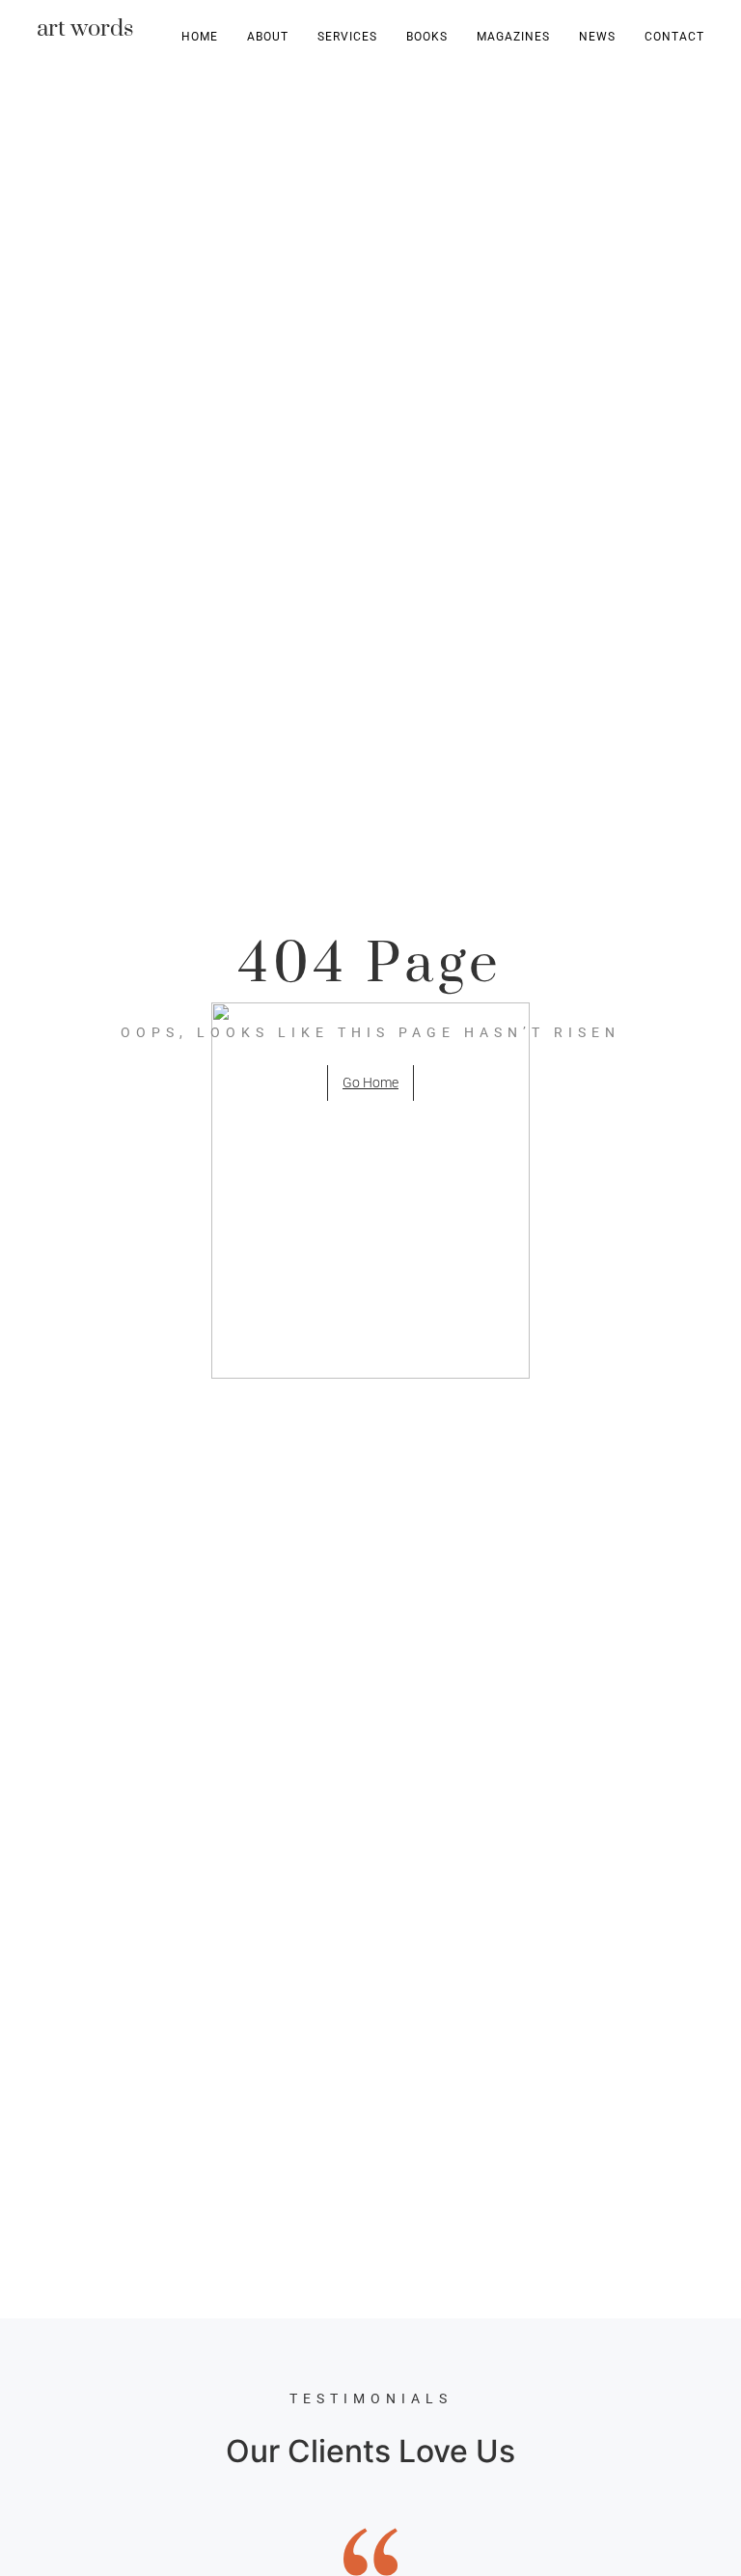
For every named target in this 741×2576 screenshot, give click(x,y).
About (268, 37)
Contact (674, 37)
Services (347, 37)
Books (427, 37)
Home (200, 37)
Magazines (513, 37)
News (597, 37)
